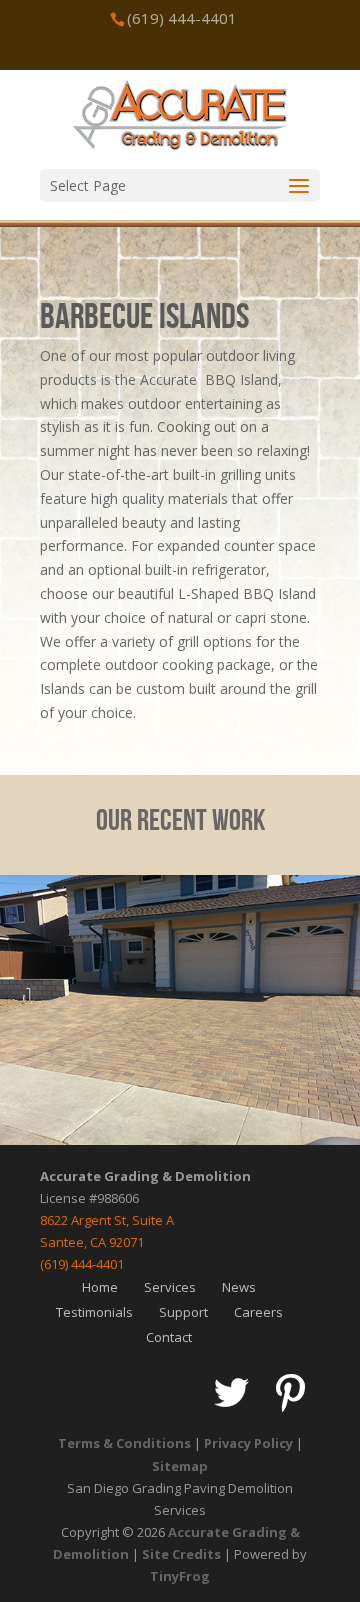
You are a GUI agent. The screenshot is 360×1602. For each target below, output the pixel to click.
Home (100, 1287)
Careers (258, 1312)
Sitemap (180, 1466)
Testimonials (94, 1312)
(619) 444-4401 (82, 1264)
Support (183, 1312)
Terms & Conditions (124, 1443)
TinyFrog (180, 1576)
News (239, 1287)
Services (170, 1287)
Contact (169, 1337)
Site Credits (181, 1554)
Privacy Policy (248, 1443)
